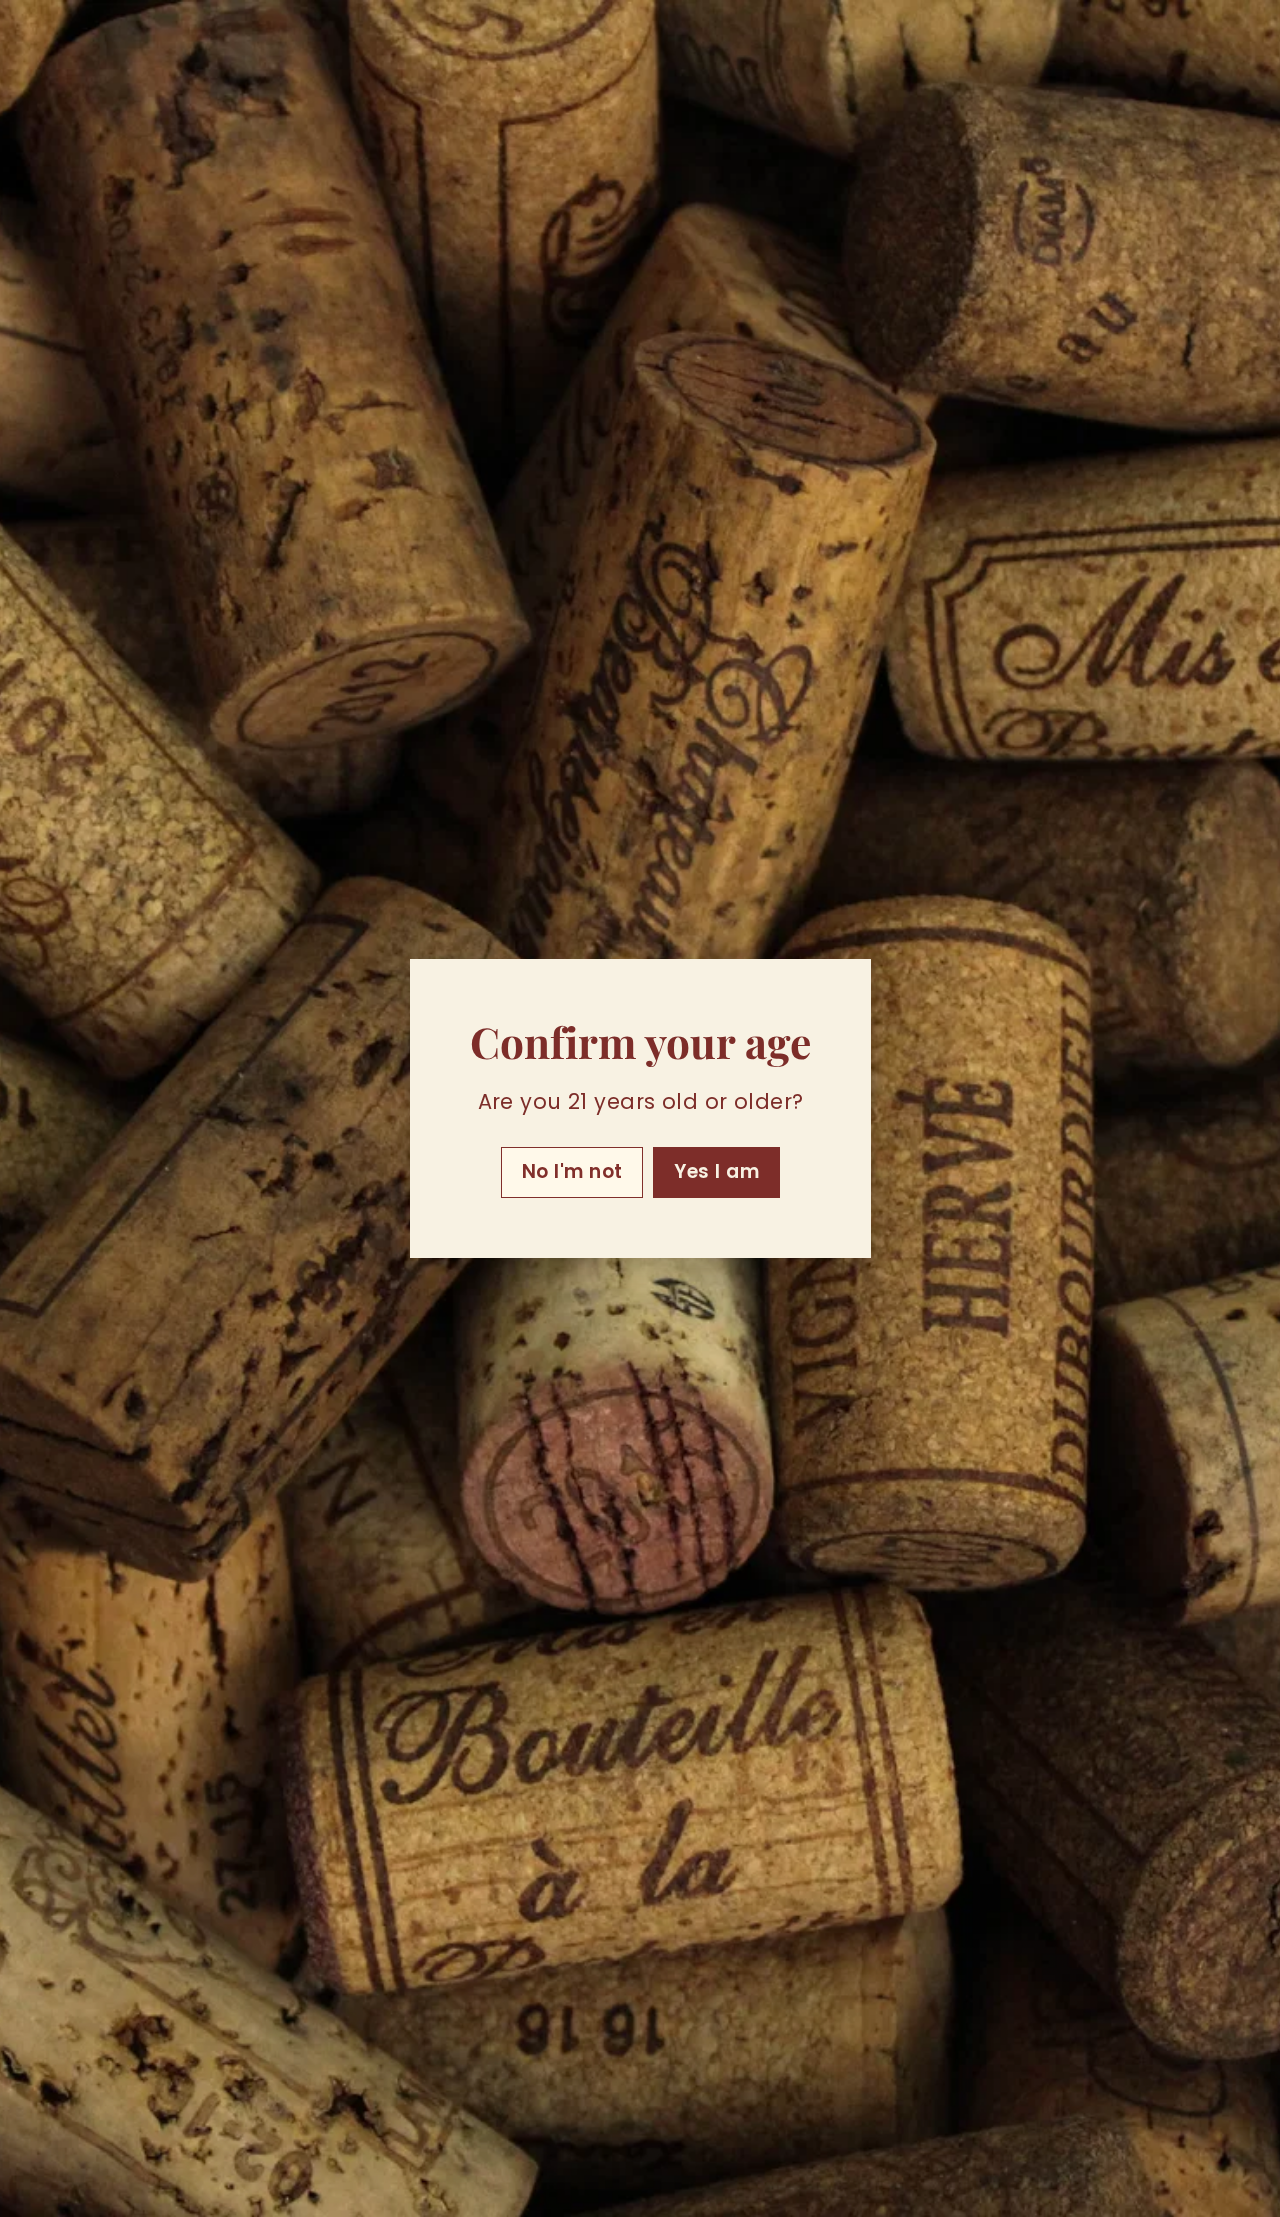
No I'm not (571, 1171)
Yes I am (716, 1171)
